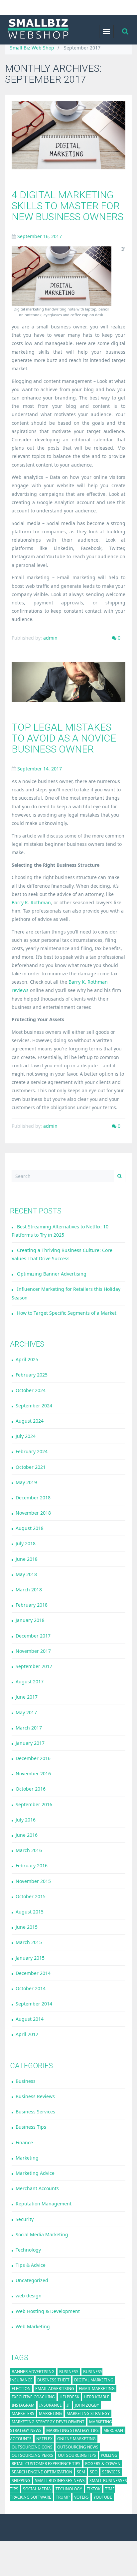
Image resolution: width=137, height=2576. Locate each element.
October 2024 (31, 1390)
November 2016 (33, 1774)
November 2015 (33, 1881)
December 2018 (33, 1498)
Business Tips (31, 2127)
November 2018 (33, 1513)
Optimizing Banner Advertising (52, 1274)
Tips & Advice (31, 2265)
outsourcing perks (32, 2455)
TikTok (94, 2489)
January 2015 (30, 1958)
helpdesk (69, 2397)
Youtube (103, 2497)
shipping (21, 2481)
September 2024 (34, 1406)
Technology (28, 2250)
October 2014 (31, 1988)
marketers (23, 2413)
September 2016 (34, 1804)
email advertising (55, 2389)
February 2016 (32, 1865)
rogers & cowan (103, 2464)
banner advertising (33, 2372)
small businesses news (60, 2481)
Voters (81, 2497)
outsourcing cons (32, 2447)
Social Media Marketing (42, 2234)
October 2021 (31, 1467)
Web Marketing (33, 2326)
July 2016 (26, 1820)
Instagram (23, 2405)
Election (21, 2389)
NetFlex (44, 2439)
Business (26, 2081)
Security (25, 2219)
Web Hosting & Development (48, 2311)
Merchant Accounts (37, 2188)
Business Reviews (35, 2096)
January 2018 (30, 1620)
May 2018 (26, 1574)
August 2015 (30, 1912)
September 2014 (34, 2004)
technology (69, 2489)
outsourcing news (78, 2447)
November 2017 (33, 1651)
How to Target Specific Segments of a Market (67, 1313)
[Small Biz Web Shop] (38, 30)
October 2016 (31, 1789)
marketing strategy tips (72, 2430)
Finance (24, 2142)
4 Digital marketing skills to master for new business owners (68, 206)
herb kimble (97, 2397)
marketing (50, 2413)
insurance (51, 2405)
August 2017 (30, 1682)
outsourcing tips (77, 2455)
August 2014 (30, 2019)
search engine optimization (42, 2472)
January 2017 (30, 1743)
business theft (53, 2380)
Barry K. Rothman (31, 902)
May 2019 (26, 1482)
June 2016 (27, 1835)
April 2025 (27, 1359)
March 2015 (29, 1942)
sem (81, 2472)
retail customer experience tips (46, 2464)
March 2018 (29, 1590)
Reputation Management (44, 2204)
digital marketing (94, 2380)
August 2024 (30, 1421)
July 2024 (26, 1436)
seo (94, 2472)
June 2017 (27, 1697)
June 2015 (27, 1927)
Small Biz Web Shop (32, 48)
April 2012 (27, 2034)
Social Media (37, 2489)
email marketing (97, 2389)
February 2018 (32, 1605)
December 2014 (33, 1973)
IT (68, 2405)
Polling (109, 2455)
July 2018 (26, 1543)
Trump (63, 2497)
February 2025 (32, 1375)
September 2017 (34, 1666)
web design (29, 2296)
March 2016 (29, 1850)
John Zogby (87, 2405)
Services (111, 2472)
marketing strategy (88, 2413)
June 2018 (27, 1559)
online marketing (76, 2439)
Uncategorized (32, 2280)
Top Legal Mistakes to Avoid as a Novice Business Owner (64, 738)
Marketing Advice (35, 2173)
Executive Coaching (33, 2397)
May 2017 (26, 1712)
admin (50, 638)
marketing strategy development (48, 2422)
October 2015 (31, 1896)
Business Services (35, 2112)
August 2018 (30, 1528)
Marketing (27, 2158)
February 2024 (32, 1451)
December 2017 (33, 1636)
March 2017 (29, 1728)
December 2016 (33, 1758)
